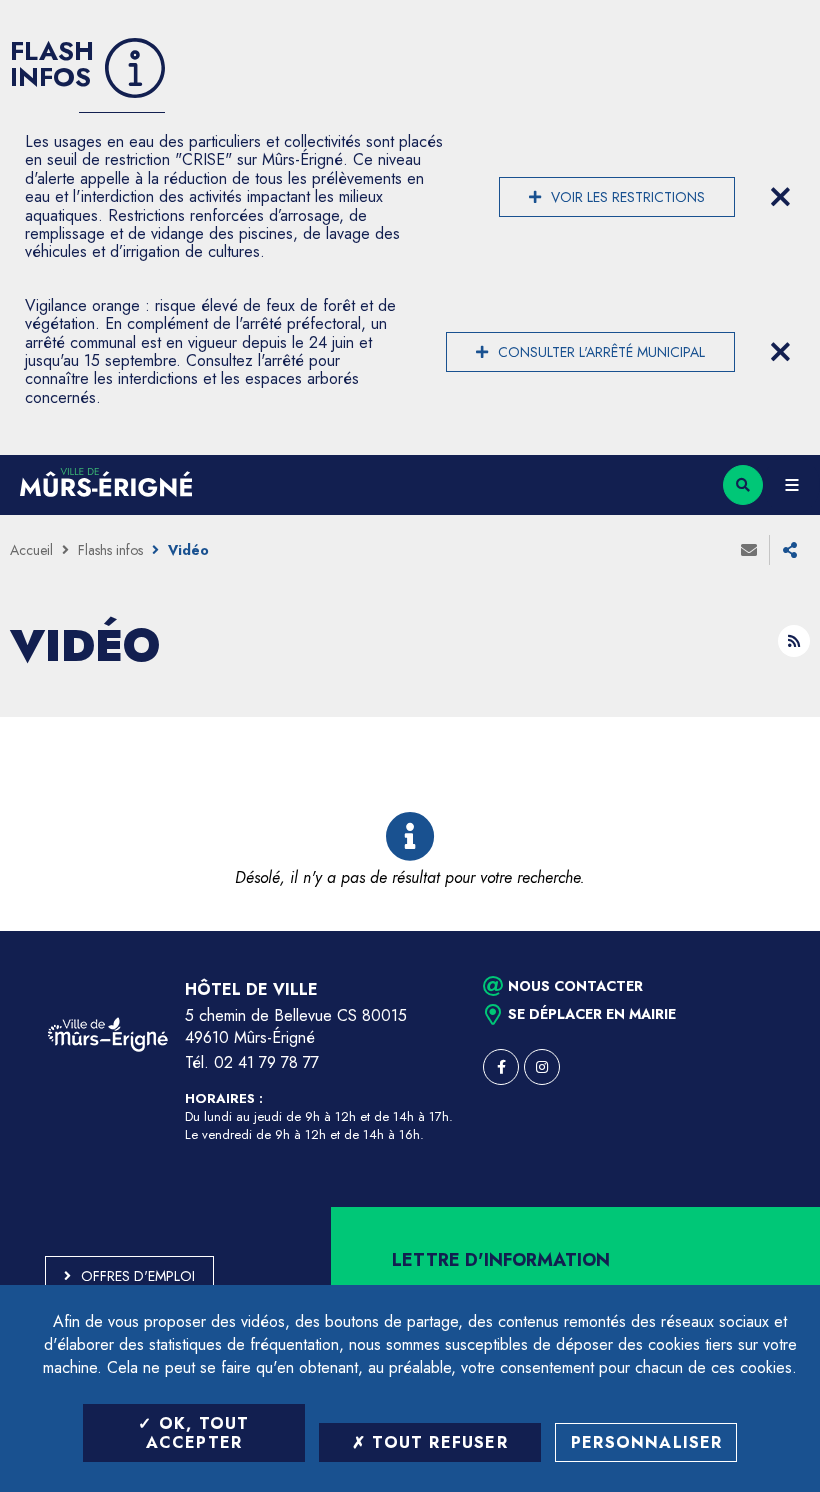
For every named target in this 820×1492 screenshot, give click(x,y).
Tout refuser (437, 1442)
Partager (790, 550)
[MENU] (791, 485)
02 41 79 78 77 (266, 1062)
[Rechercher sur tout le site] (743, 485)
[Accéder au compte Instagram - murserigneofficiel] (542, 1067)
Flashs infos (110, 550)
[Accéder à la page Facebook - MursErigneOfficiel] (501, 1067)
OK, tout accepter (198, 1433)
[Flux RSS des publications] (794, 641)
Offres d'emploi (138, 1276)
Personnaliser (647, 1442)
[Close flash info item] (780, 197)
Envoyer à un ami (749, 550)
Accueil (31, 550)
